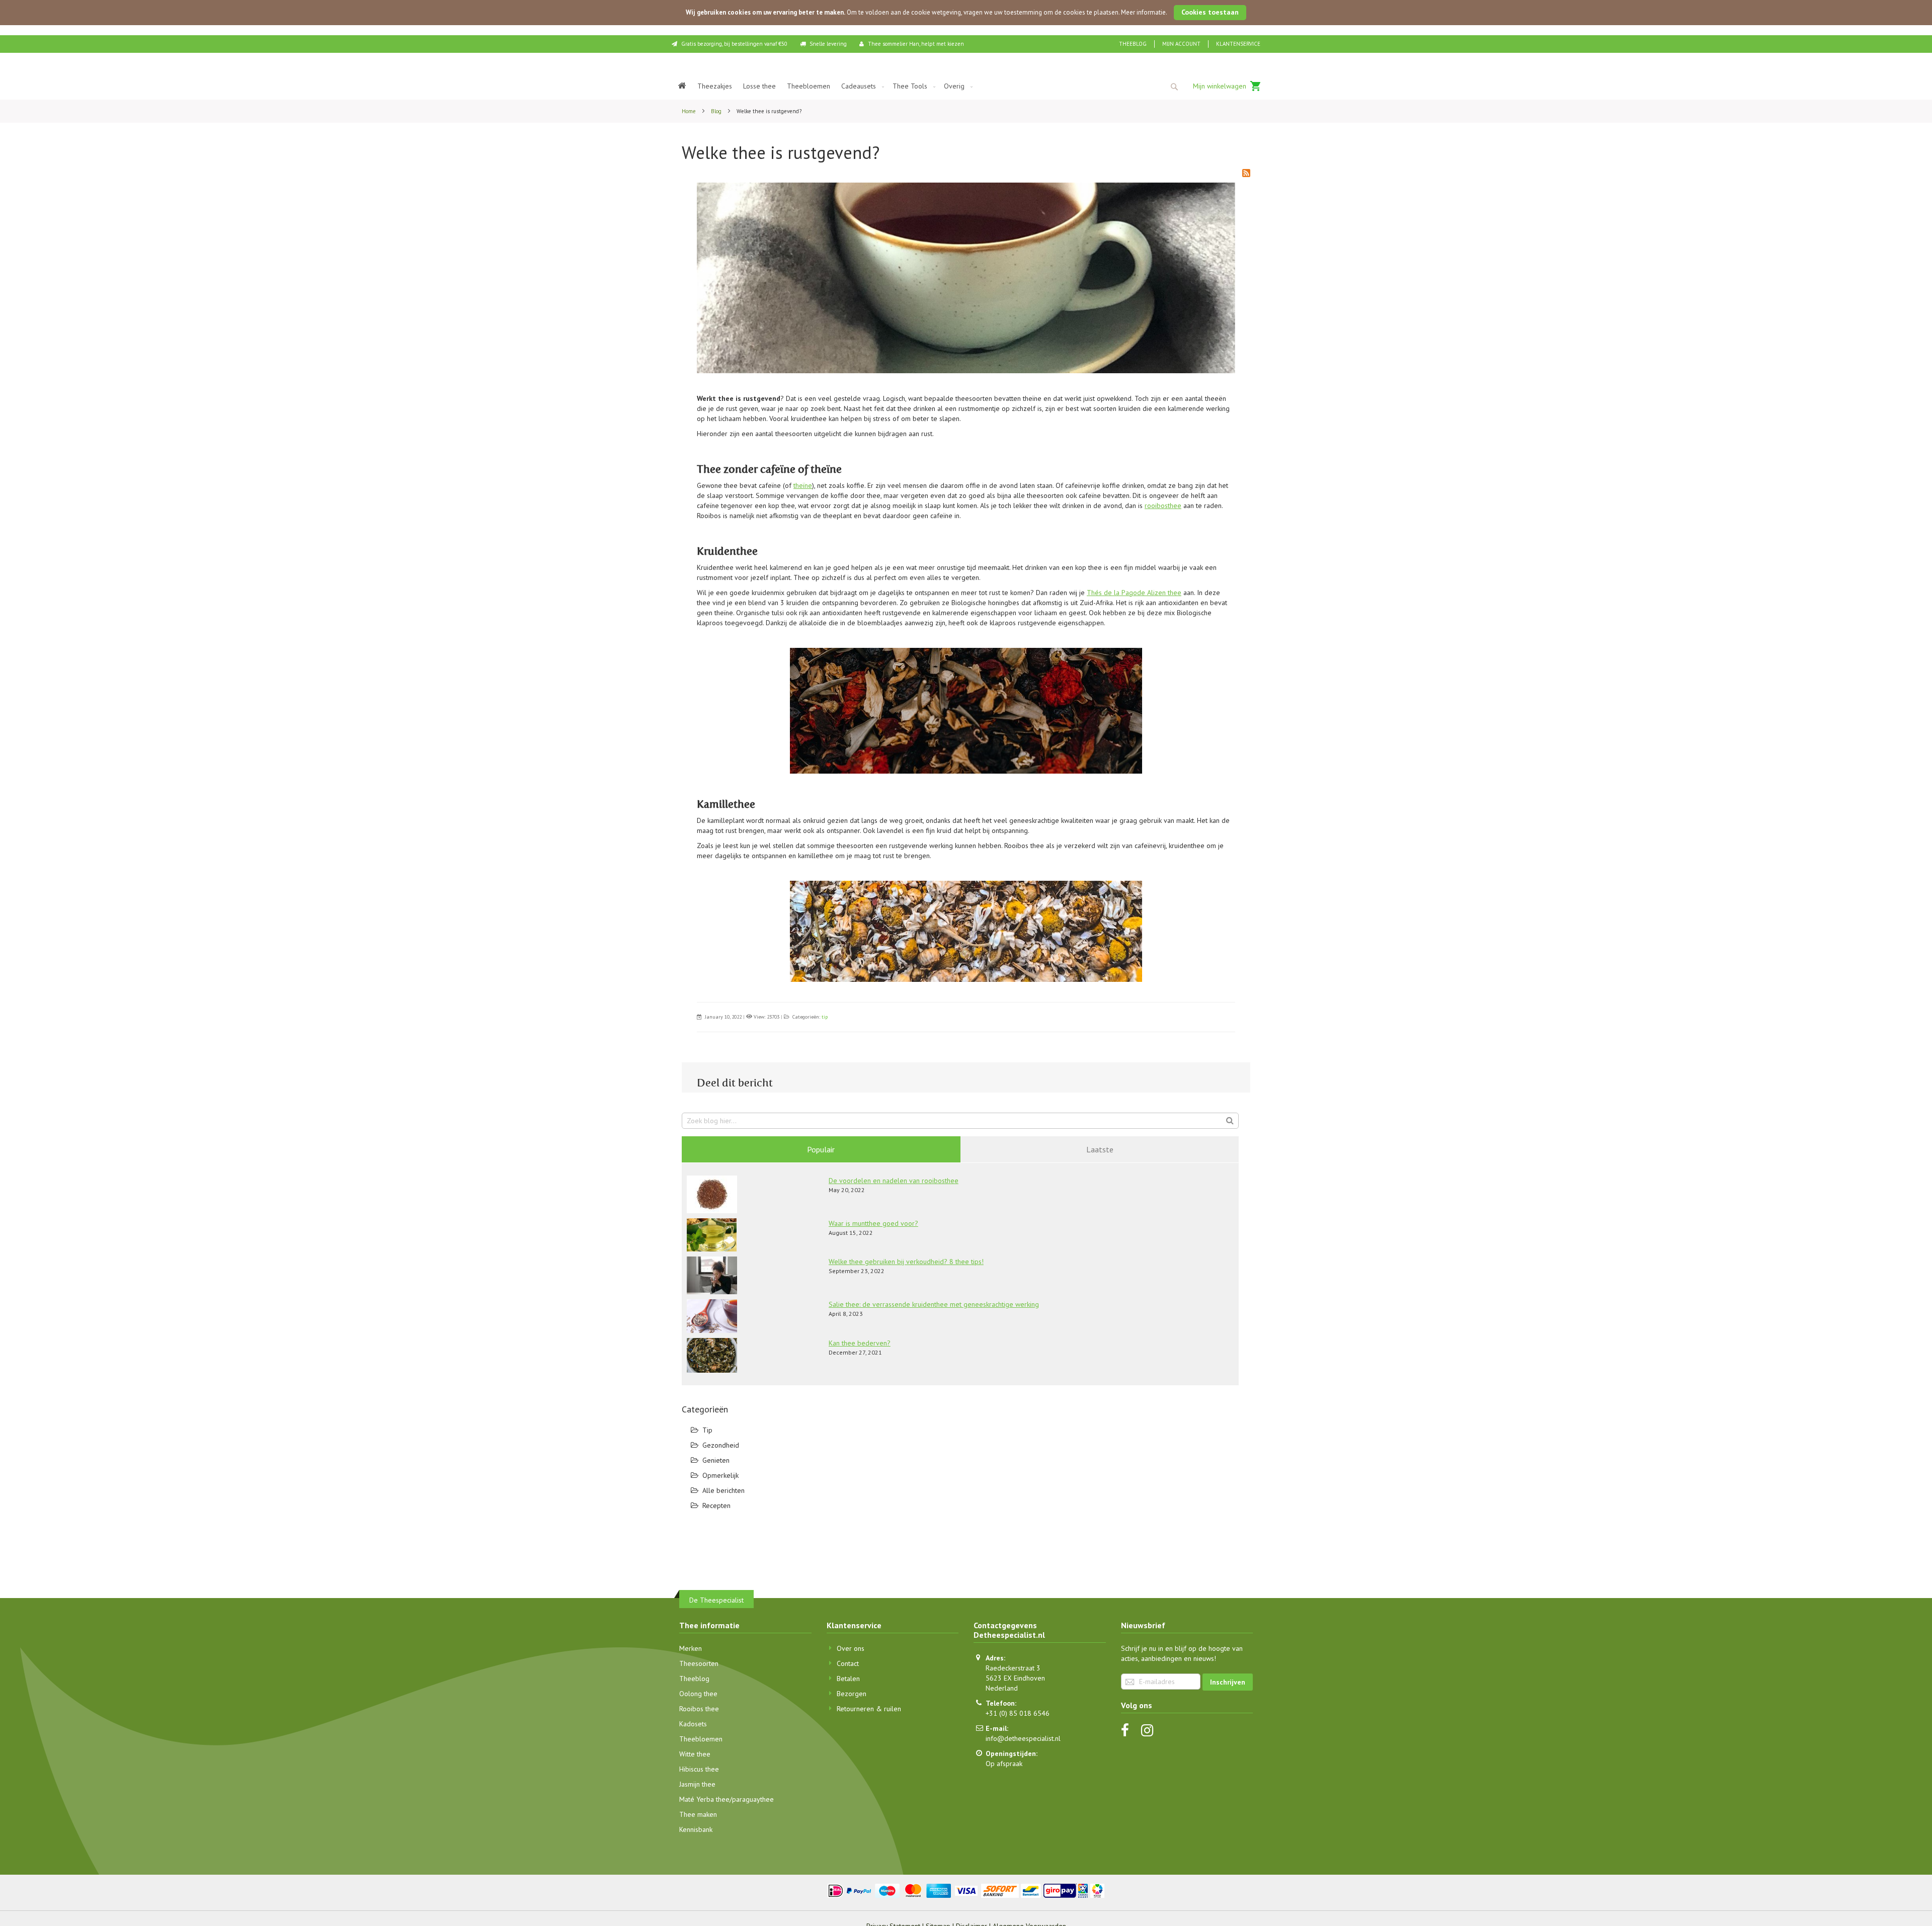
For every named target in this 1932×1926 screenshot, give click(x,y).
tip (825, 1017)
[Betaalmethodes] (966, 1890)
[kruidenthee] (966, 711)
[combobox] (1174, 87)
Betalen (848, 1679)
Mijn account (1181, 44)
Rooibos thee (699, 1709)
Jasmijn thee (697, 1784)
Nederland (1002, 1688)
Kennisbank (696, 1829)
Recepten (716, 1505)
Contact (848, 1663)
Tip (707, 1430)
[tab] (821, 1149)
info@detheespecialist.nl (1023, 1738)
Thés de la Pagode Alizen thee (1134, 593)
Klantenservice (1238, 44)
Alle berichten (723, 1490)
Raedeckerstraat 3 (1013, 1668)
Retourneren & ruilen (869, 1709)
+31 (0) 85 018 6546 (1018, 1713)
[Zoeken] (1230, 1120)
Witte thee (695, 1754)
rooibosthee (1163, 506)
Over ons (851, 1648)
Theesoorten (699, 1663)
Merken (691, 1648)
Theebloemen (701, 1739)
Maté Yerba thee (704, 1799)
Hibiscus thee (699, 1769)
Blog (717, 111)
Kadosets (693, 1724)
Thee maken (698, 1814)
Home (690, 111)
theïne (803, 485)
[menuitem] (682, 86)
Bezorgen (852, 1694)
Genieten (716, 1460)
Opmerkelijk (720, 1475)
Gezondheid (721, 1445)
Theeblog (1133, 44)
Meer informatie (1143, 12)
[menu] (966, 86)
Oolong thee (698, 1694)
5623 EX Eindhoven (1015, 1678)
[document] (966, 13)
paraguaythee (753, 1799)
